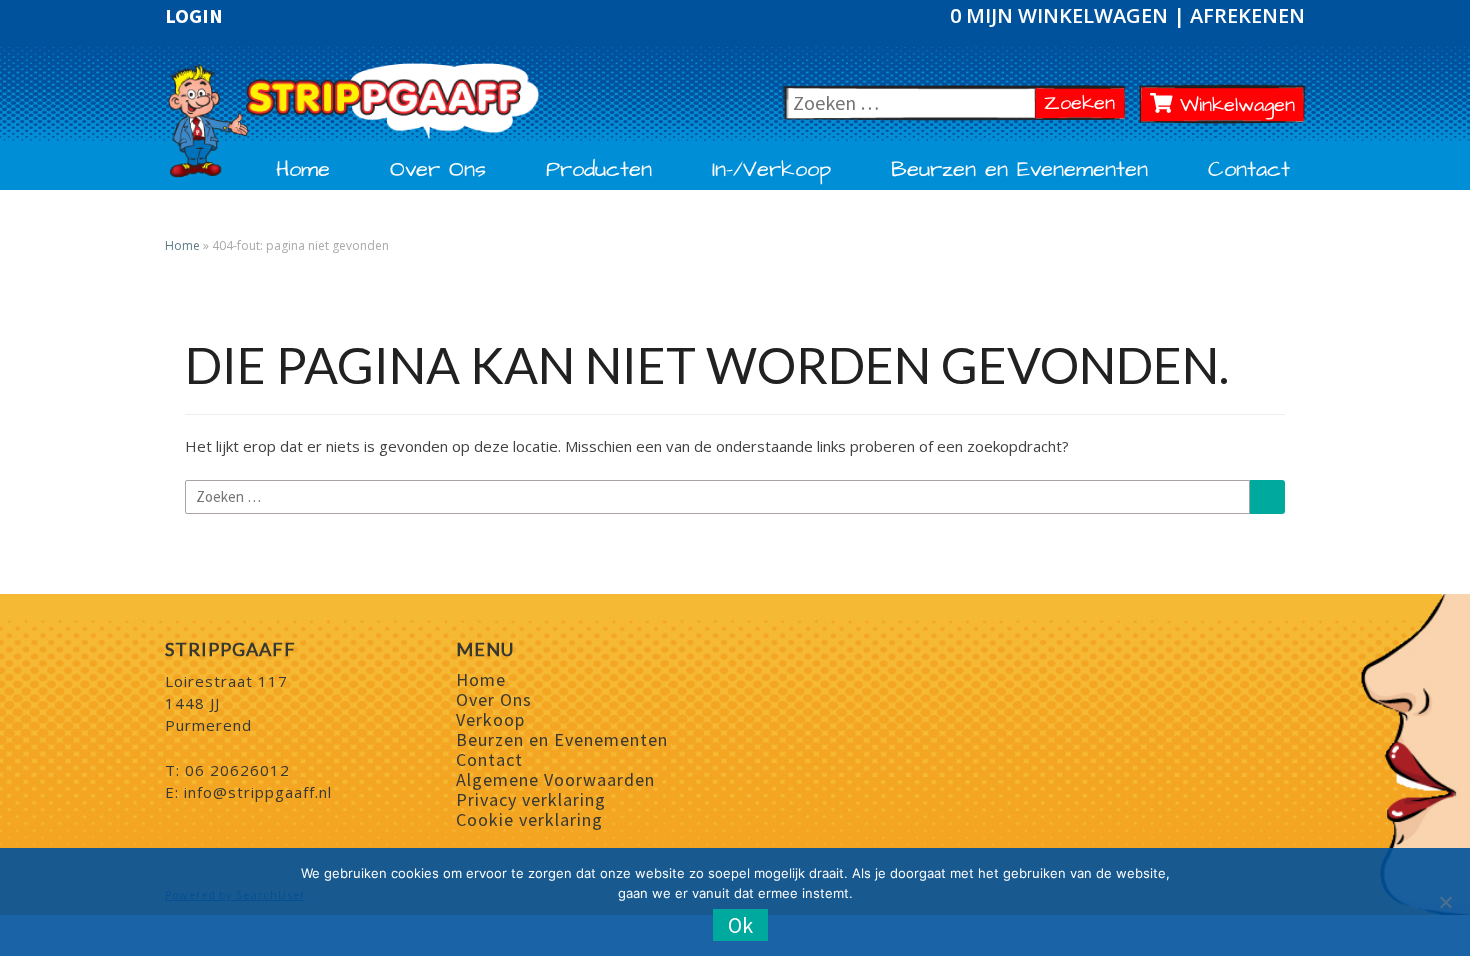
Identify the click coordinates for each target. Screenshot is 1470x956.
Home (303, 170)
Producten (599, 170)
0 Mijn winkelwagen (1061, 15)
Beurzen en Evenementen (1019, 170)
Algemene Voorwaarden (555, 779)
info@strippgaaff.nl (258, 792)
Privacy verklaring (531, 799)
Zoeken (1084, 102)
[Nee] (1445, 902)
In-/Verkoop (771, 170)
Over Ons (438, 170)
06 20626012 (237, 770)
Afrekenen (1247, 15)
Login (194, 16)
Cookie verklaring (529, 819)
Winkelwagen (1233, 105)
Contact (1249, 170)
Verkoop (490, 719)
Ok (740, 925)
